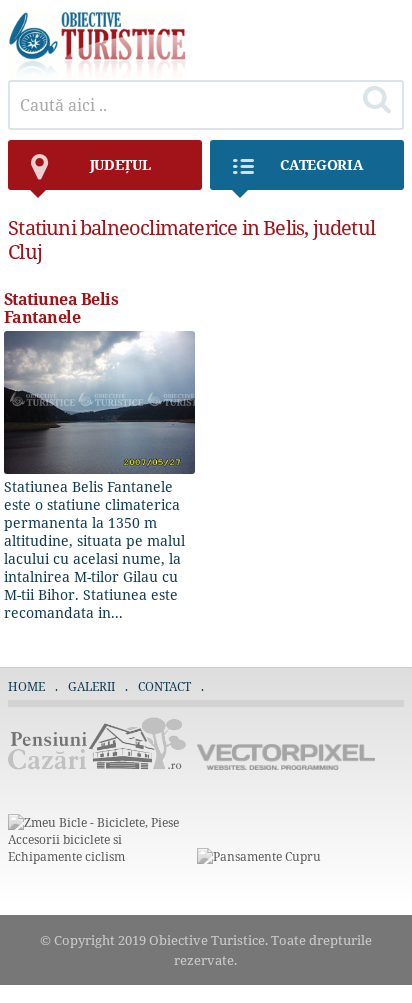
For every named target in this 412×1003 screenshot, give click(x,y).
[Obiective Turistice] (98, 74)
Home (26, 686)
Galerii (91, 686)
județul (120, 164)
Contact (164, 686)
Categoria (321, 164)
